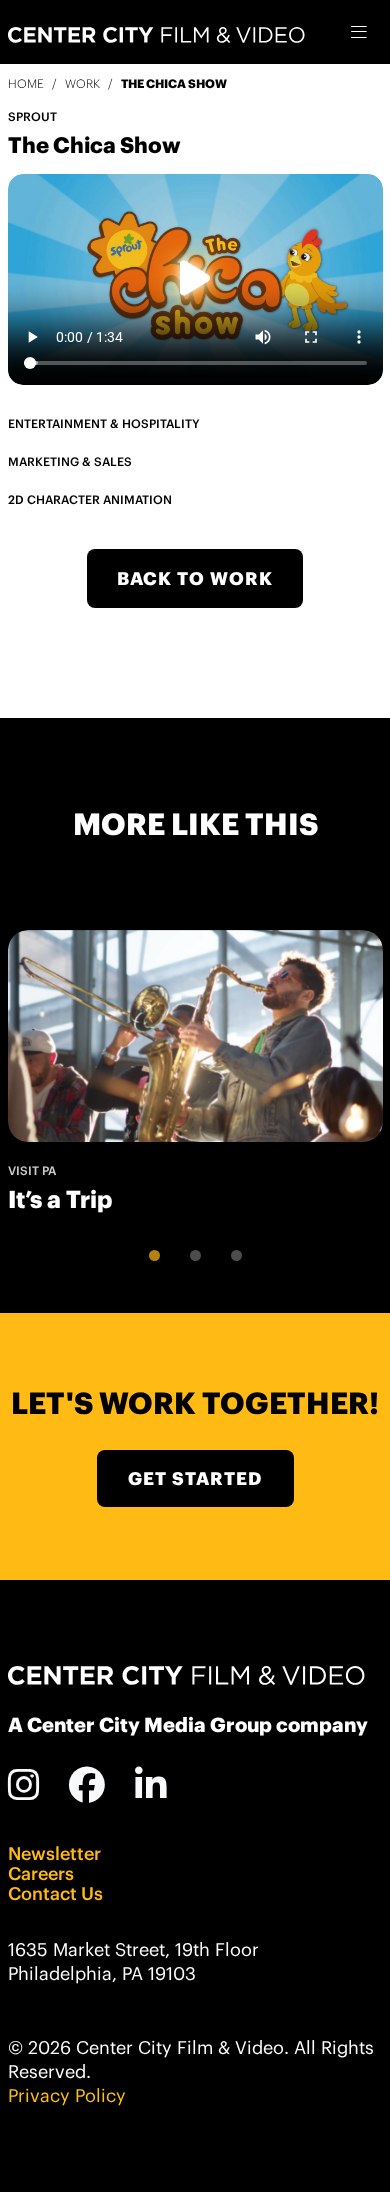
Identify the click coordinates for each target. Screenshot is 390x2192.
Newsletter (54, 1854)
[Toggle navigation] (359, 32)
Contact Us (55, 1894)
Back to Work (195, 578)
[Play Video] (195, 279)
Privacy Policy (67, 2095)
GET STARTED (195, 1478)
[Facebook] (87, 1785)
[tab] (154, 1255)
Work (82, 83)
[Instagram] (24, 1785)
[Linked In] (151, 1785)
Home (26, 83)
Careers (41, 1874)
